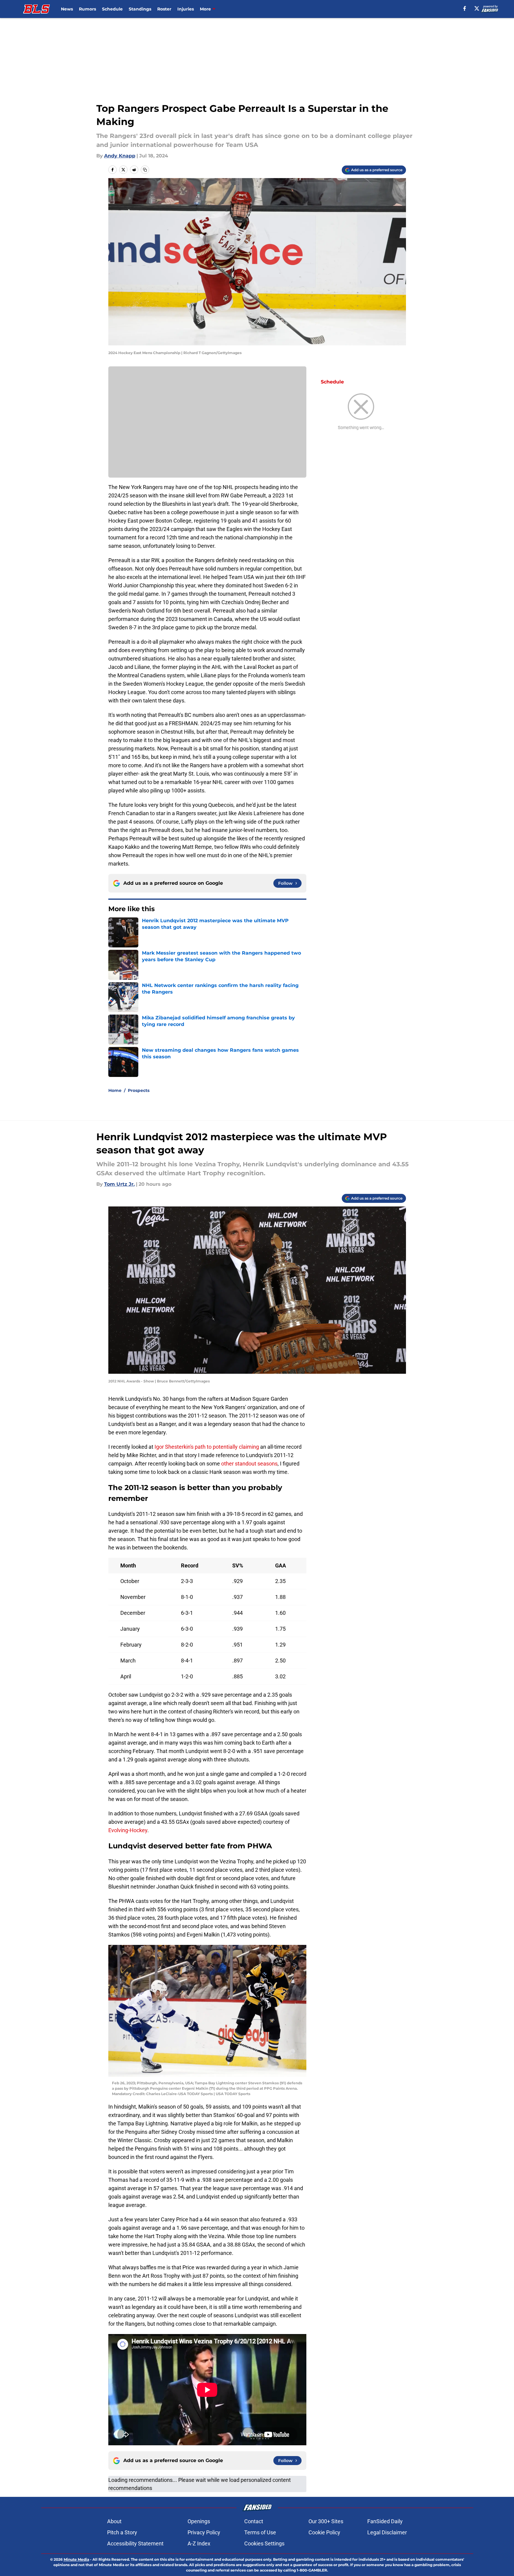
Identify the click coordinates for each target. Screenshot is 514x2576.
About (114, 2521)
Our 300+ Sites (326, 2521)
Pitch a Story (122, 2532)
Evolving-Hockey (128, 1830)
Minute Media (76, 2559)
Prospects (139, 1090)
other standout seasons (249, 1464)
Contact (254, 2521)
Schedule (112, 9)
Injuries (186, 9)
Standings (140, 9)
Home (115, 1090)
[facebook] (465, 8)
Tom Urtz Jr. (119, 1184)
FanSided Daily (385, 2521)
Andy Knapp (120, 156)
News (67, 9)
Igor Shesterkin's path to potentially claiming (207, 1447)
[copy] (145, 170)
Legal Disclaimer (387, 2532)
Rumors (87, 9)
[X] (477, 8)
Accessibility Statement (135, 2543)
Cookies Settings (264, 2543)
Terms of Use (260, 2532)
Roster (164, 9)
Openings (199, 2521)
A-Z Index (199, 2543)
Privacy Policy (204, 2532)
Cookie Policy (324, 2532)
